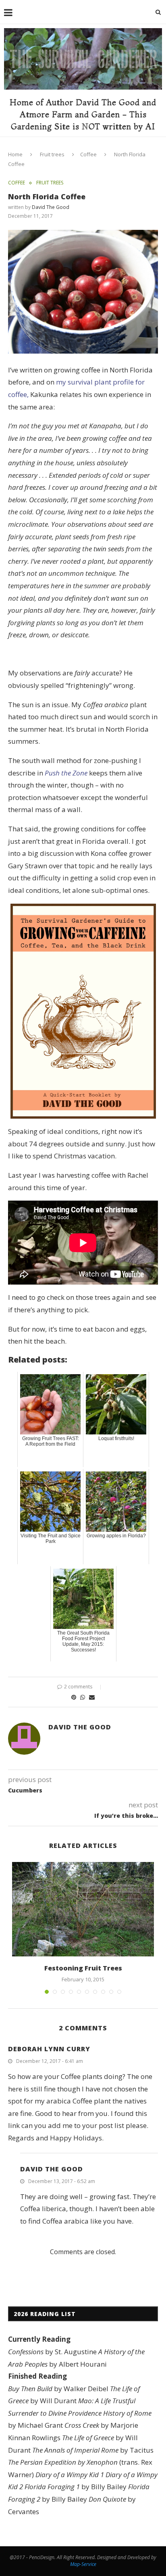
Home (15, 154)
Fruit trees (52, 154)
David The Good (51, 207)
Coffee (88, 154)
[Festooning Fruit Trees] (83, 1909)
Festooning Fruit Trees (83, 1968)
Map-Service (83, 2564)
